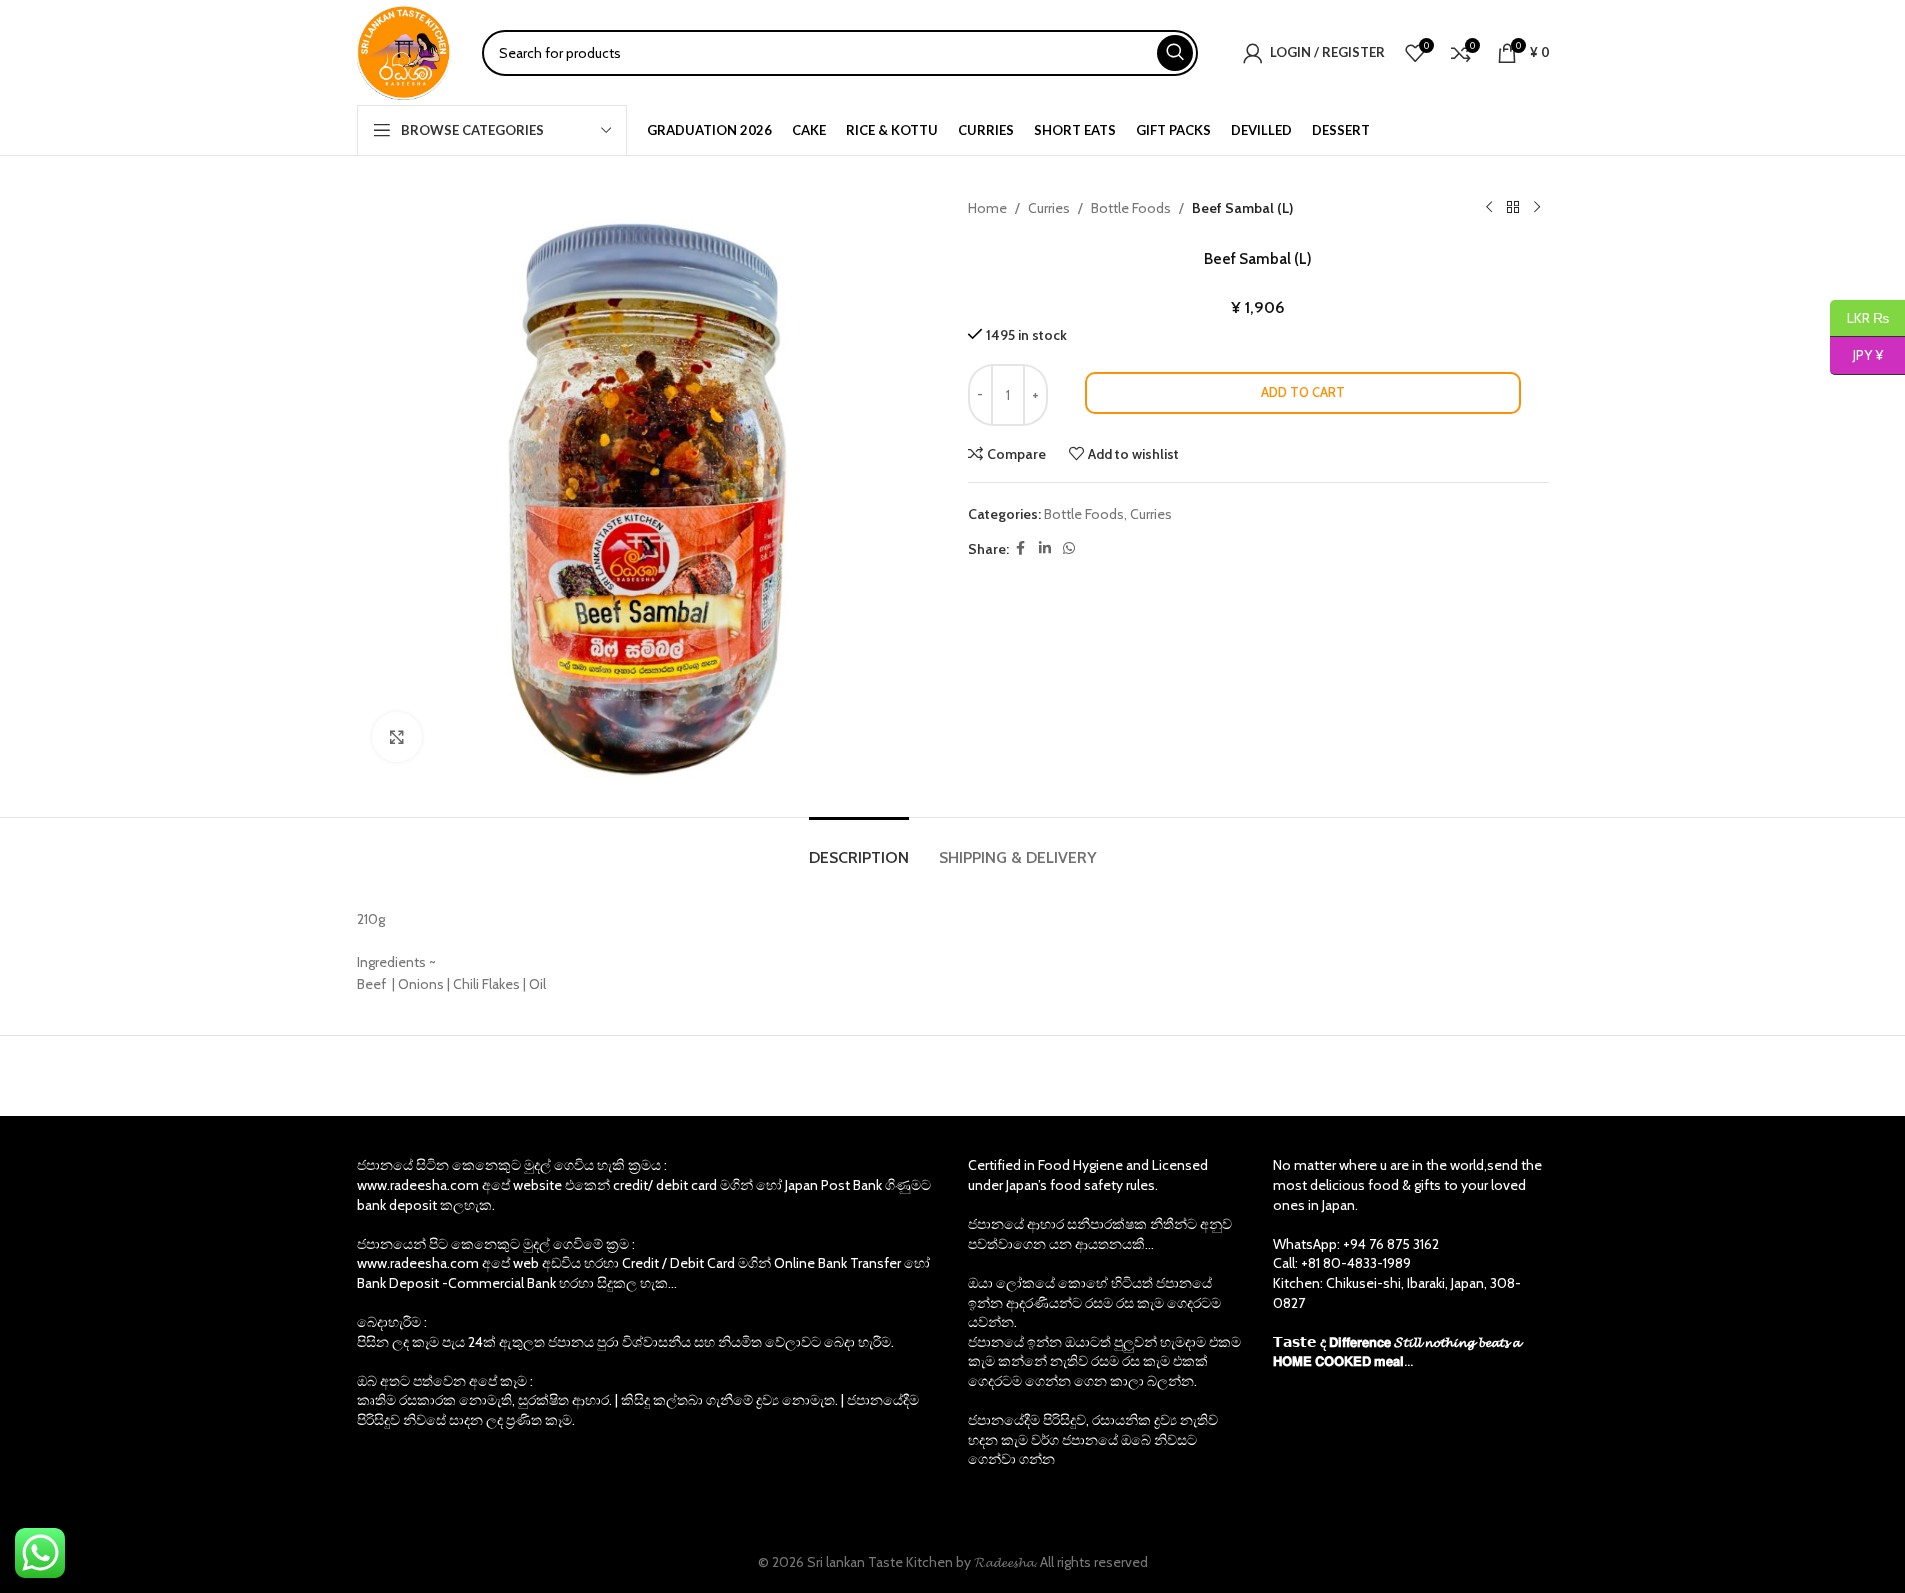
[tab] (859, 847)
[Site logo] (404, 51)
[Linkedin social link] (1045, 548)
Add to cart (1303, 392)
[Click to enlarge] (397, 737)
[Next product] (1537, 208)
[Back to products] (1513, 208)
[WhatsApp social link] (1069, 548)
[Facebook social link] (1021, 548)
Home (987, 208)
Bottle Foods (1131, 208)
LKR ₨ (1859, 317)
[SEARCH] (1175, 53)
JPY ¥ (1856, 355)
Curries (1049, 208)
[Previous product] (1489, 208)
